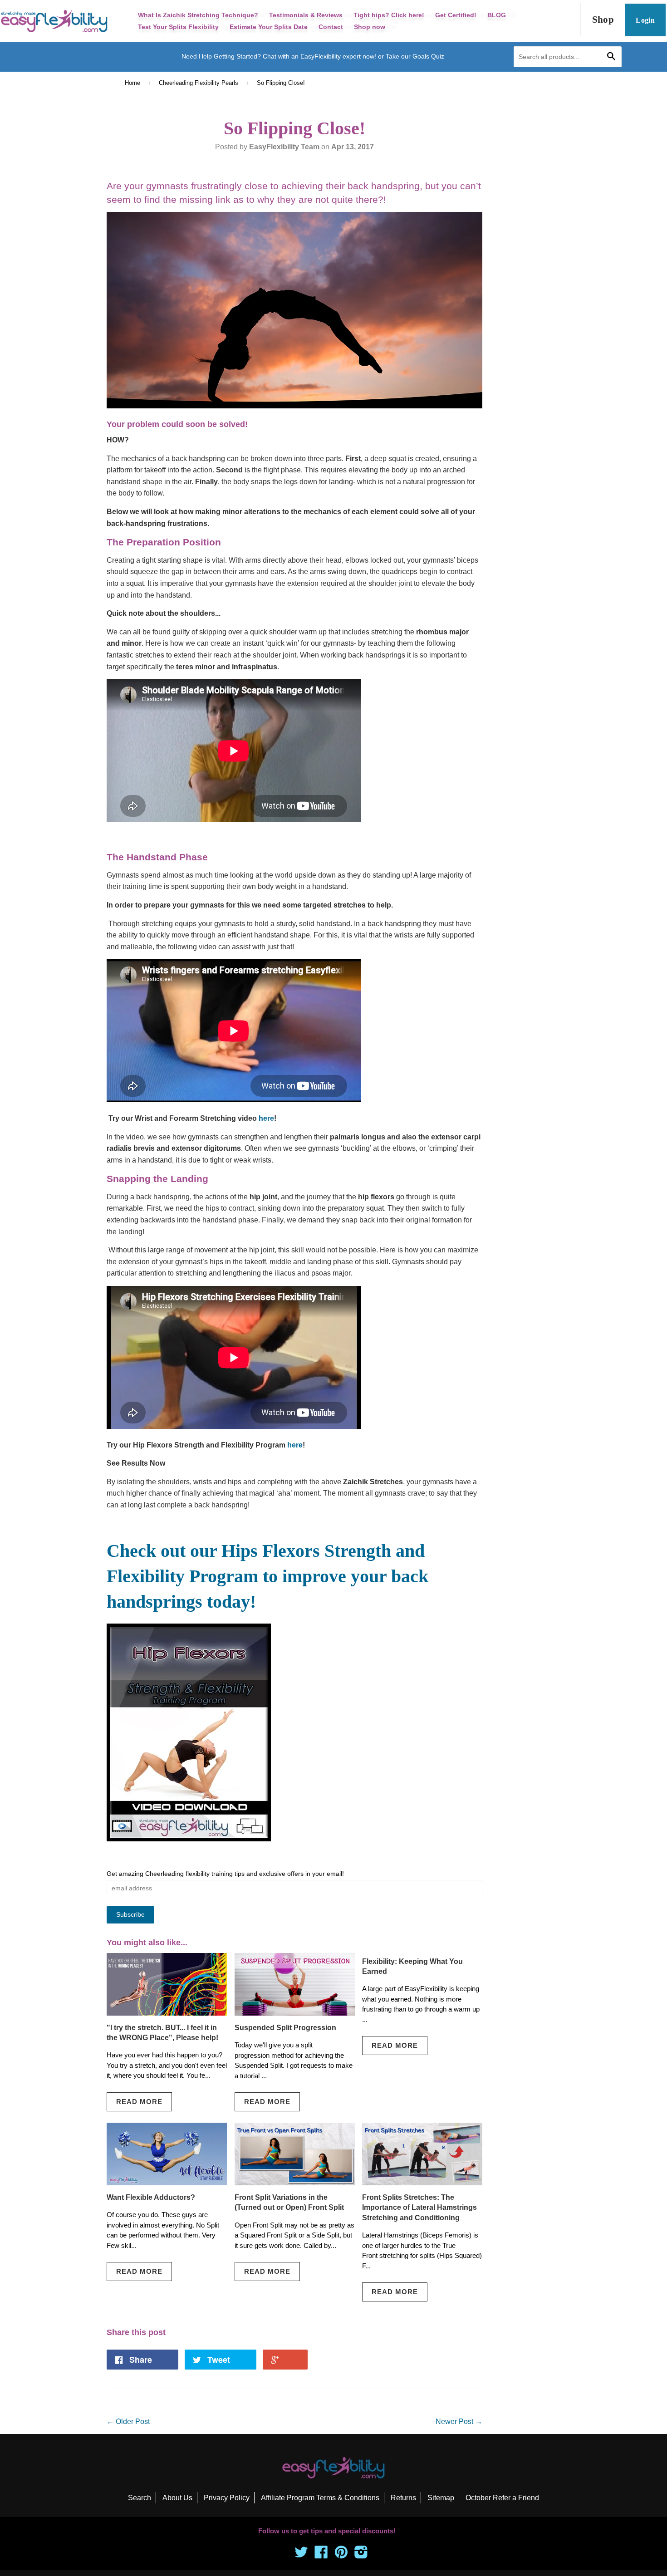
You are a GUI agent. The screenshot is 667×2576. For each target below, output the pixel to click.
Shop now (370, 27)
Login (645, 20)
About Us (177, 2498)
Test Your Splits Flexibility (178, 27)
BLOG (497, 15)
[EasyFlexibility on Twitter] (301, 2555)
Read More (139, 2102)
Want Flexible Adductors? (151, 2197)
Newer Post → (459, 2421)
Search (140, 2498)
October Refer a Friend (502, 2498)
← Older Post (128, 2421)
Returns (403, 2498)
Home (132, 83)
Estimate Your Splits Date (269, 27)
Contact (331, 27)
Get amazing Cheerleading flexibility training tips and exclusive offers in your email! (225, 1874)
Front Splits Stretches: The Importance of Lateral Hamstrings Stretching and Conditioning (419, 2208)
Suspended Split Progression (285, 2028)
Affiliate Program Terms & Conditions (320, 2498)
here (266, 1118)
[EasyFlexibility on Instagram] (361, 2555)
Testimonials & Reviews (306, 15)
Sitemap (441, 2498)
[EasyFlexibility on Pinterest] (341, 2555)
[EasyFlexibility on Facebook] (321, 2555)
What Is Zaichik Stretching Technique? (198, 15)
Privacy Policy (227, 2498)
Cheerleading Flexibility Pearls (199, 83)
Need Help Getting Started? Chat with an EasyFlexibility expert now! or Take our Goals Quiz (313, 56)
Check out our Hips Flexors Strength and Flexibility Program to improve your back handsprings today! (267, 1576)
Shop (603, 20)
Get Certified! (456, 15)
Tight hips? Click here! (389, 15)
